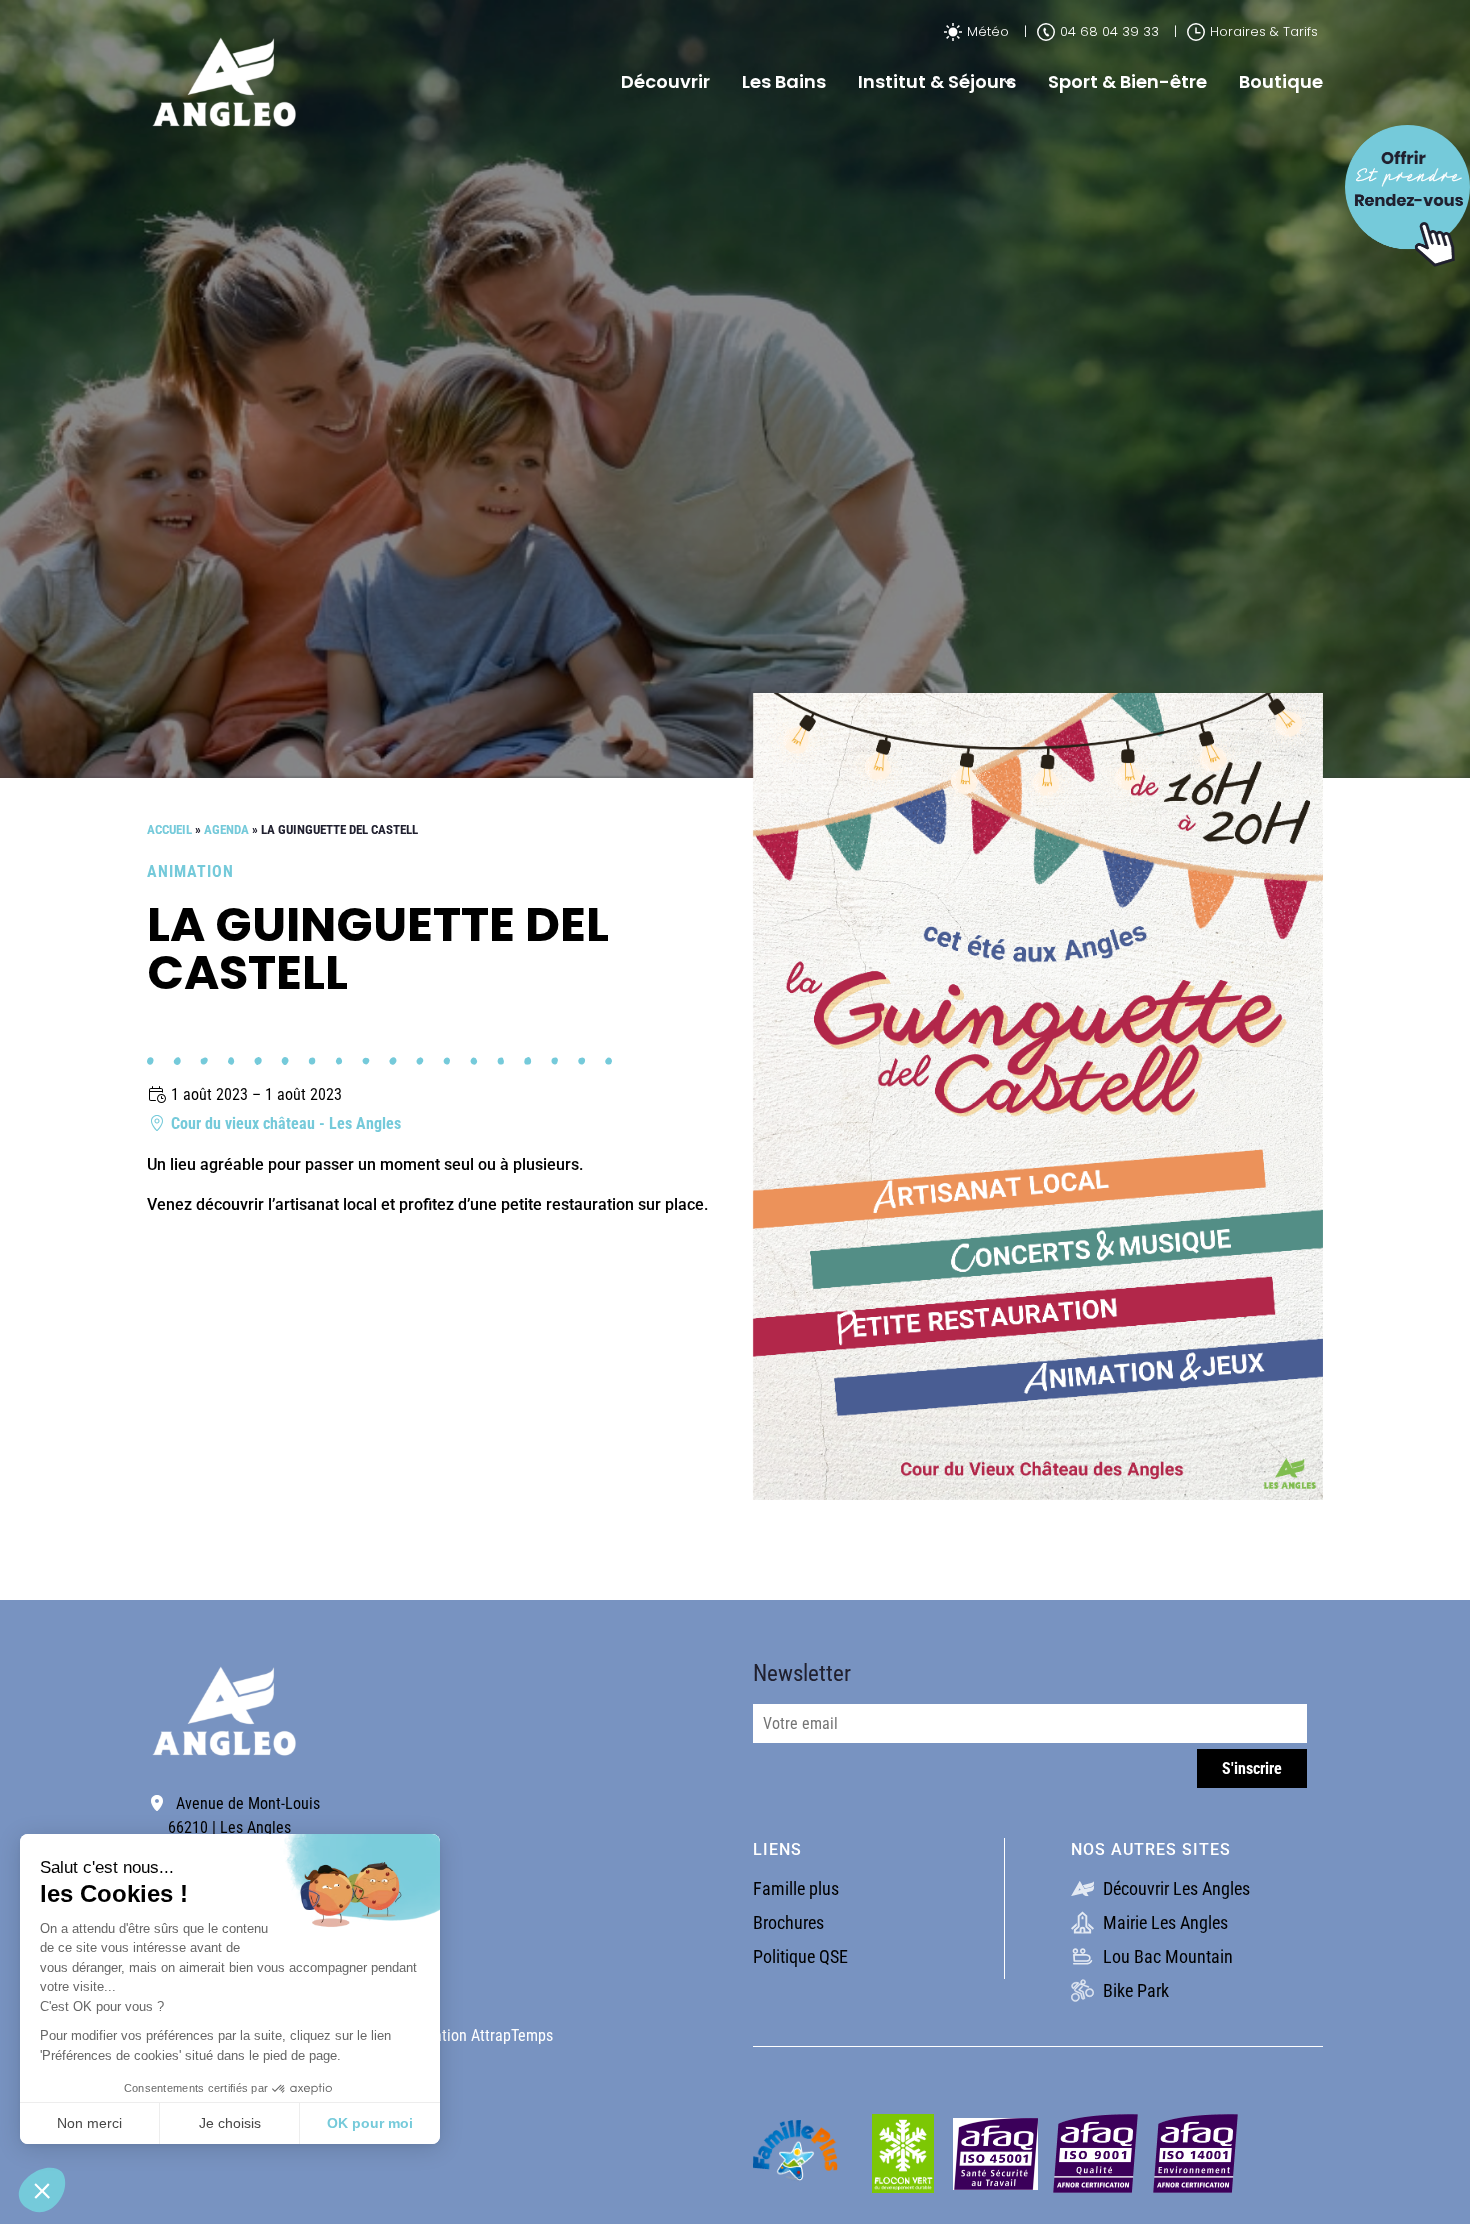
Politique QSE (800, 1956)
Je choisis (230, 2123)
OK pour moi (370, 2123)
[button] (42, 2190)
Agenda (226, 829)
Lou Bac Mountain (1166, 1956)
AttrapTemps (512, 2035)
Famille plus (796, 1888)
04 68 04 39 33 (1109, 31)
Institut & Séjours (937, 81)
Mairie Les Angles (1163, 1922)
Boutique (1281, 81)
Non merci (89, 2123)
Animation (190, 871)
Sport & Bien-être (1127, 81)
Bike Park (1134, 1990)
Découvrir (665, 81)
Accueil (169, 829)
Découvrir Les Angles (1174, 1888)
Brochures (788, 1922)
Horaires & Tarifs (1264, 31)
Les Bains (784, 81)
